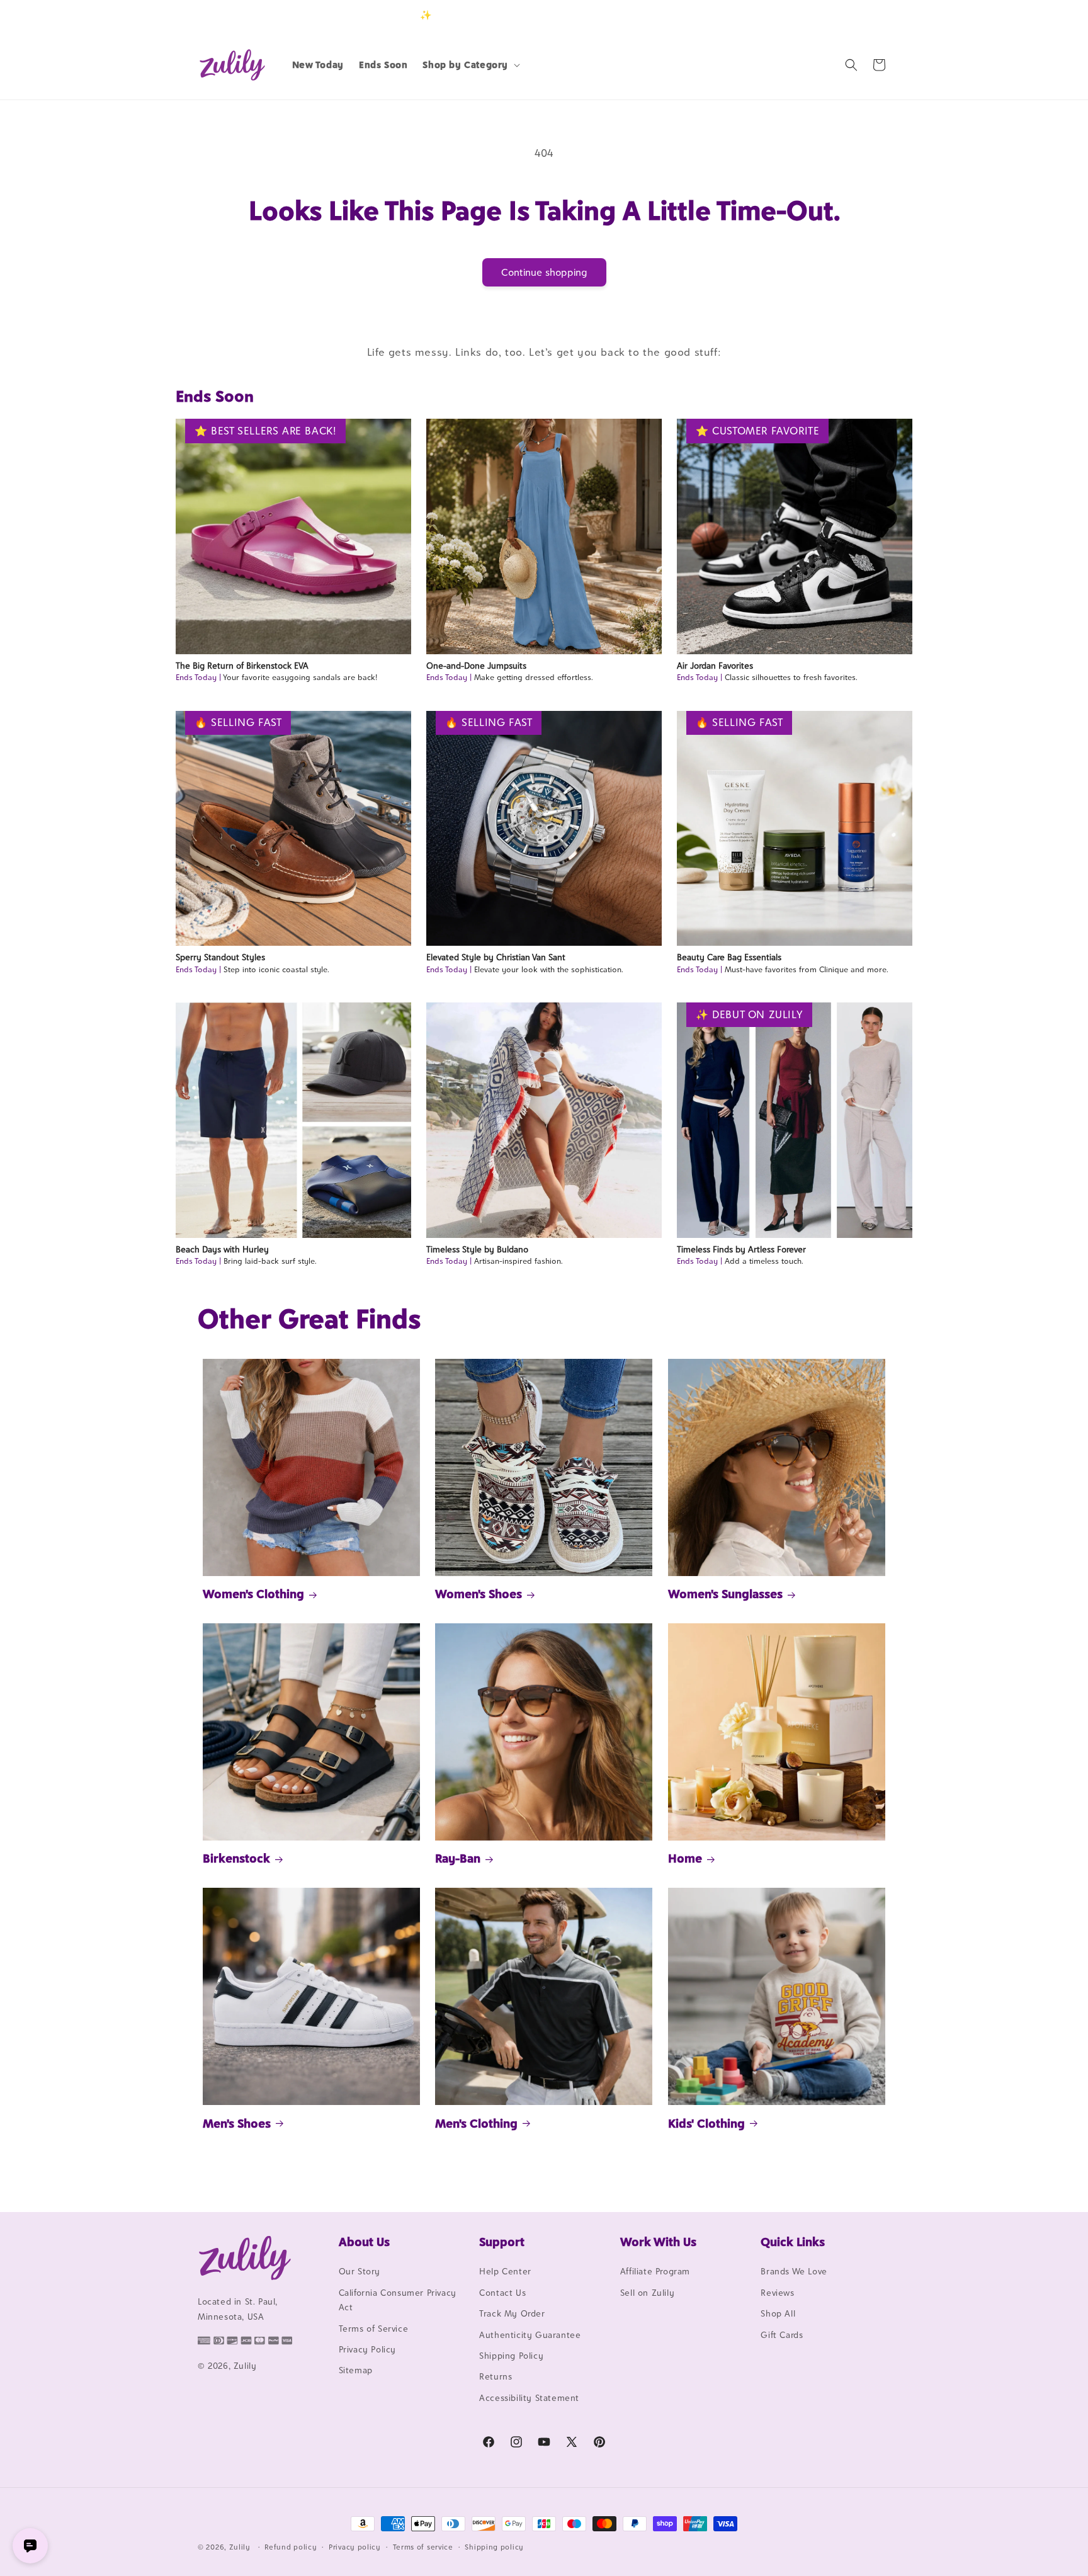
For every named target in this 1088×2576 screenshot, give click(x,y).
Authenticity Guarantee (530, 2335)
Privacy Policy (367, 2349)
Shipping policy (494, 2546)
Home (685, 1858)
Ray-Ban (458, 1858)
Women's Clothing (253, 1594)
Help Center (505, 2272)
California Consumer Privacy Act (398, 2300)
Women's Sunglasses (725, 1594)
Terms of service (423, 2546)
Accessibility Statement (529, 2398)
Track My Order (512, 2314)
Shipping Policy (511, 2356)
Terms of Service (374, 2329)
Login (831, 15)
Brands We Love (794, 2272)
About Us (364, 2242)
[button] (470, 65)
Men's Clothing (476, 2123)
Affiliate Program (655, 2272)
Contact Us (502, 2293)
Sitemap (356, 2371)
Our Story (360, 2272)
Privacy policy (355, 2546)
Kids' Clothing (706, 2123)
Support (502, 2242)
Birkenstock (236, 1858)
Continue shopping (544, 272)
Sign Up (871, 15)
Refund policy (291, 2546)
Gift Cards (782, 2335)
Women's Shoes (479, 1594)
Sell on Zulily (647, 2293)
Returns (496, 2377)
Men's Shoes (237, 2123)
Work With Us (658, 2242)
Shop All (778, 2314)
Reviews (777, 2293)
